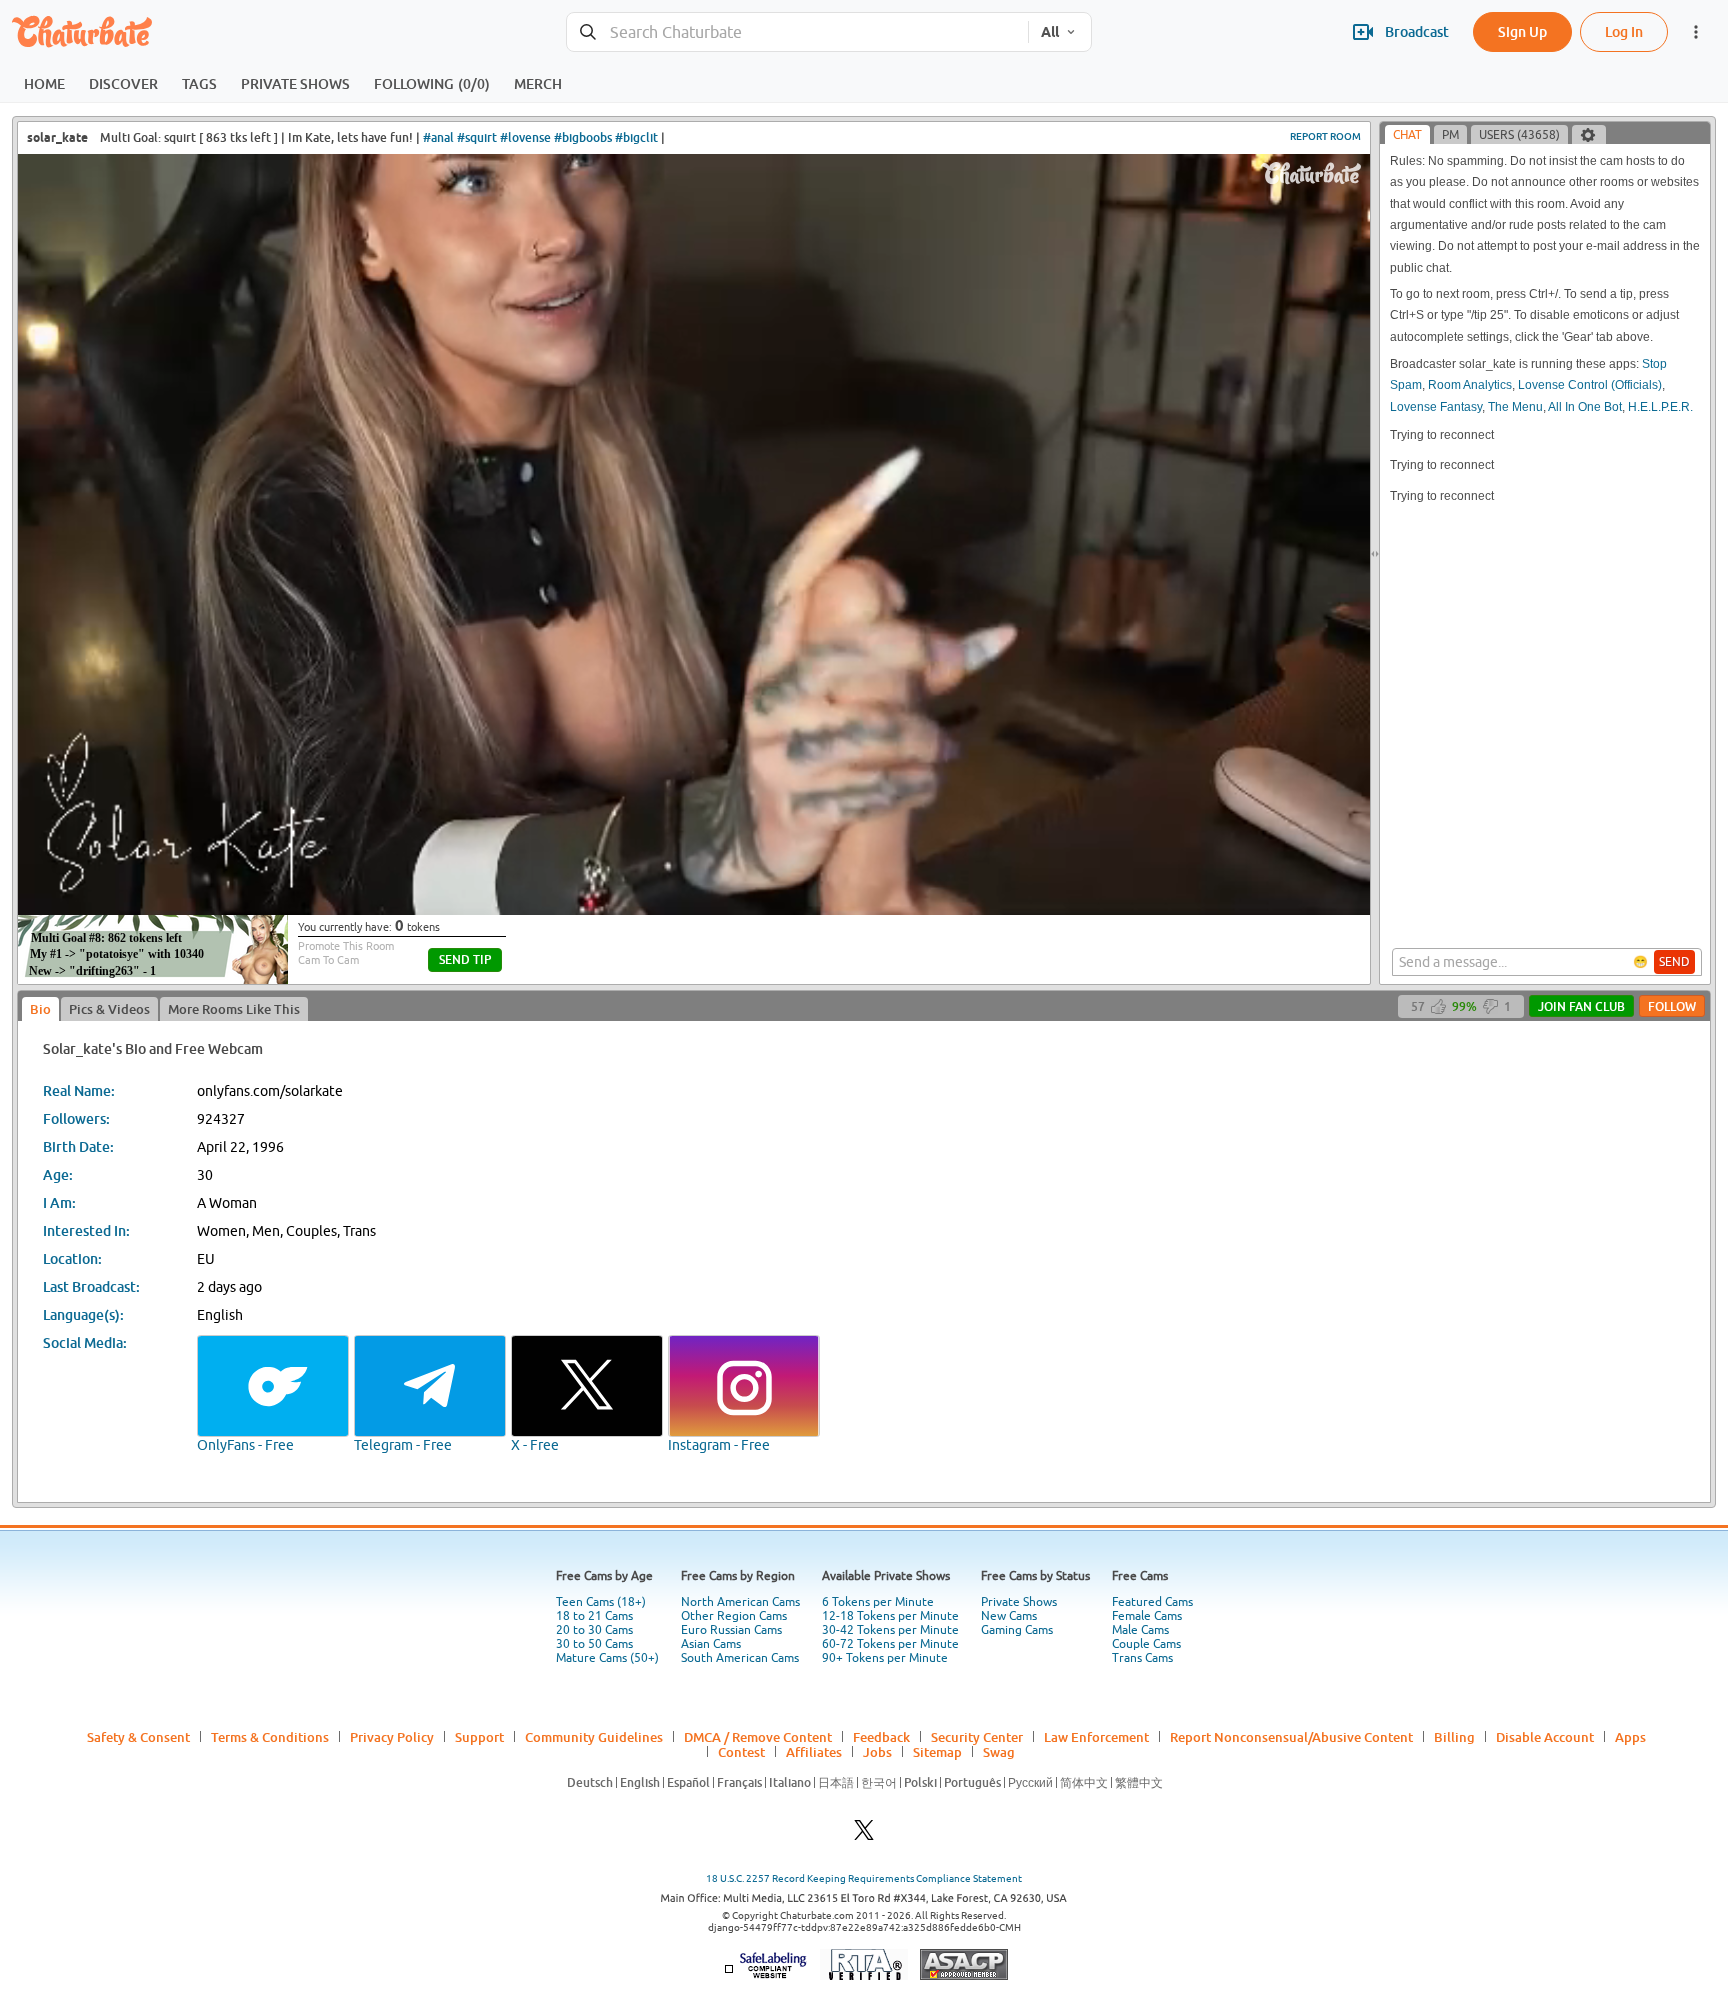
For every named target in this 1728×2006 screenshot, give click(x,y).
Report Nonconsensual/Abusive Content (1291, 1737)
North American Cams (740, 1602)
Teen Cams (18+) (601, 1602)
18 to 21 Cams (594, 1616)
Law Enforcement (1096, 1737)
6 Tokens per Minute (878, 1602)
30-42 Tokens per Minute (890, 1630)
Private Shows (1019, 1602)
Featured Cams (1152, 1602)
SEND (1674, 962)
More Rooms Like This (234, 1009)
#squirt (477, 137)
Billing (1454, 1737)
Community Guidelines (594, 1737)
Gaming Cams (1017, 1630)
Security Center (977, 1737)
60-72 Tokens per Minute (890, 1644)
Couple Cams (1146, 1644)
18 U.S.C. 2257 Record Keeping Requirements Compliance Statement (864, 1878)
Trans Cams (1142, 1658)
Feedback (881, 1737)
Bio (40, 1009)
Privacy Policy (392, 1737)
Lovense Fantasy (1436, 407)
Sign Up (1522, 31)
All (1050, 32)
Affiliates (814, 1752)
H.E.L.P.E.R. (1660, 407)
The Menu (1515, 407)
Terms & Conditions (270, 1737)
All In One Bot (1585, 407)
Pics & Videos (109, 1009)
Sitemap (937, 1752)
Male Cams (1140, 1630)
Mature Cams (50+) (607, 1658)
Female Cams (1147, 1616)
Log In (1624, 31)
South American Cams (740, 1658)
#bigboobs (583, 137)
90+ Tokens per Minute (885, 1658)
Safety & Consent (138, 1737)
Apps (1630, 1737)
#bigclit (636, 137)
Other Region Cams (734, 1616)
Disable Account (1545, 1737)
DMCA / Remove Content (758, 1737)
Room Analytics (1470, 385)
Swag (999, 1752)
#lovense (525, 137)
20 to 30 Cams (594, 1630)
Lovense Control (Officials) (1590, 385)
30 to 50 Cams (594, 1644)
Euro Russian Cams (731, 1630)
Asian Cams (711, 1644)
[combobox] (797, 32)
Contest (741, 1752)
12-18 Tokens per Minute (890, 1616)
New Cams (1009, 1616)
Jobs (877, 1752)
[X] (864, 1835)
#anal (438, 137)
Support (479, 1737)
